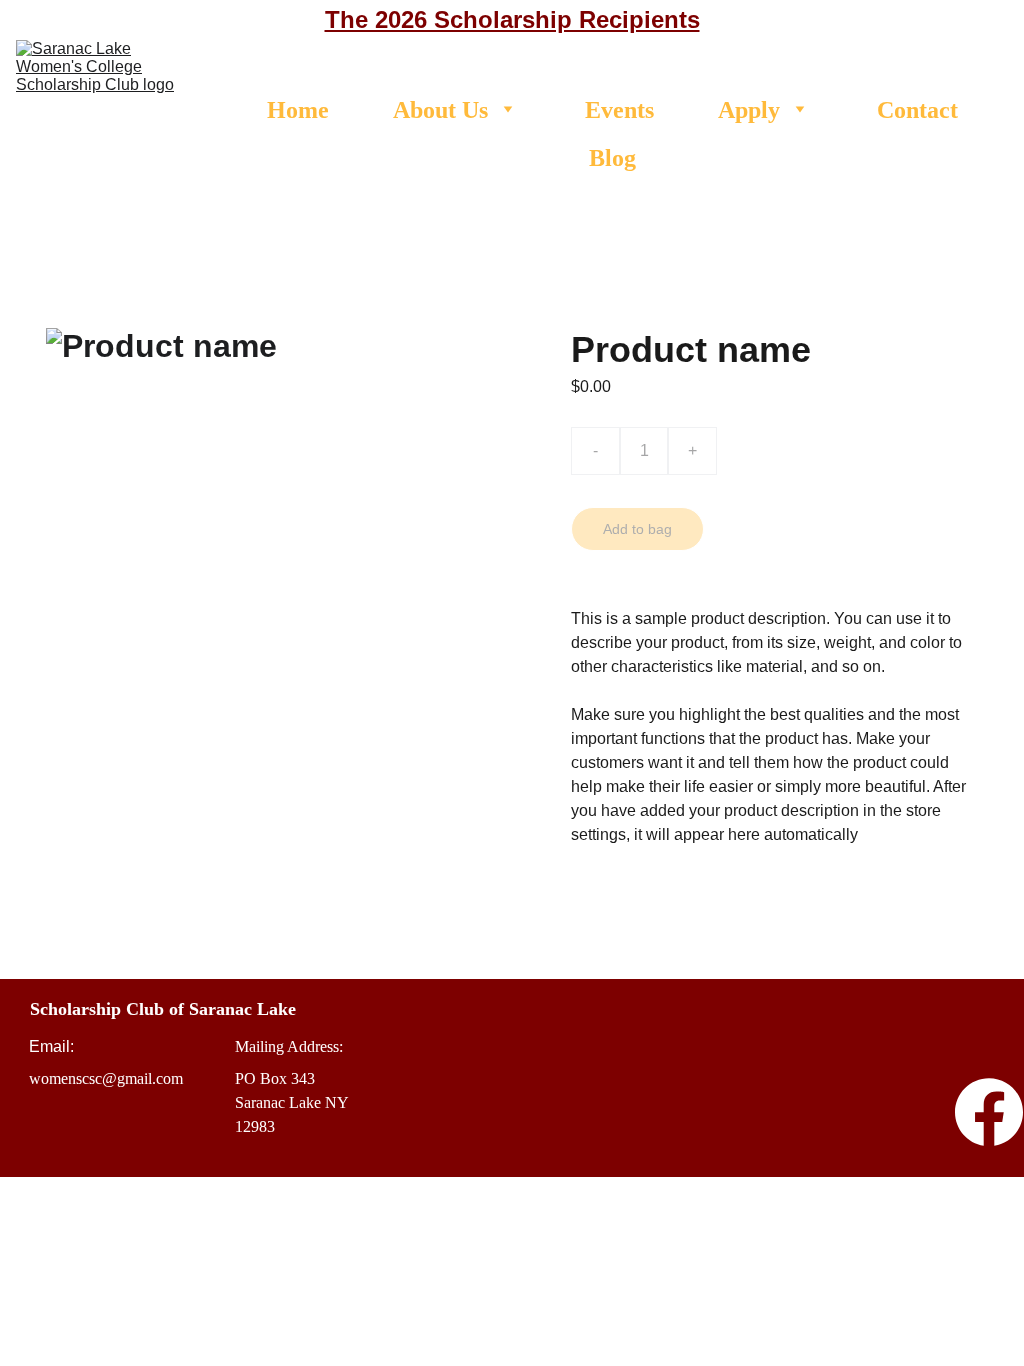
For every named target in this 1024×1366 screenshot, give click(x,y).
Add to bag (637, 529)
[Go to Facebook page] (989, 1112)
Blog (612, 158)
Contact (917, 110)
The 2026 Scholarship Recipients (512, 19)
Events (619, 110)
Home (298, 110)
